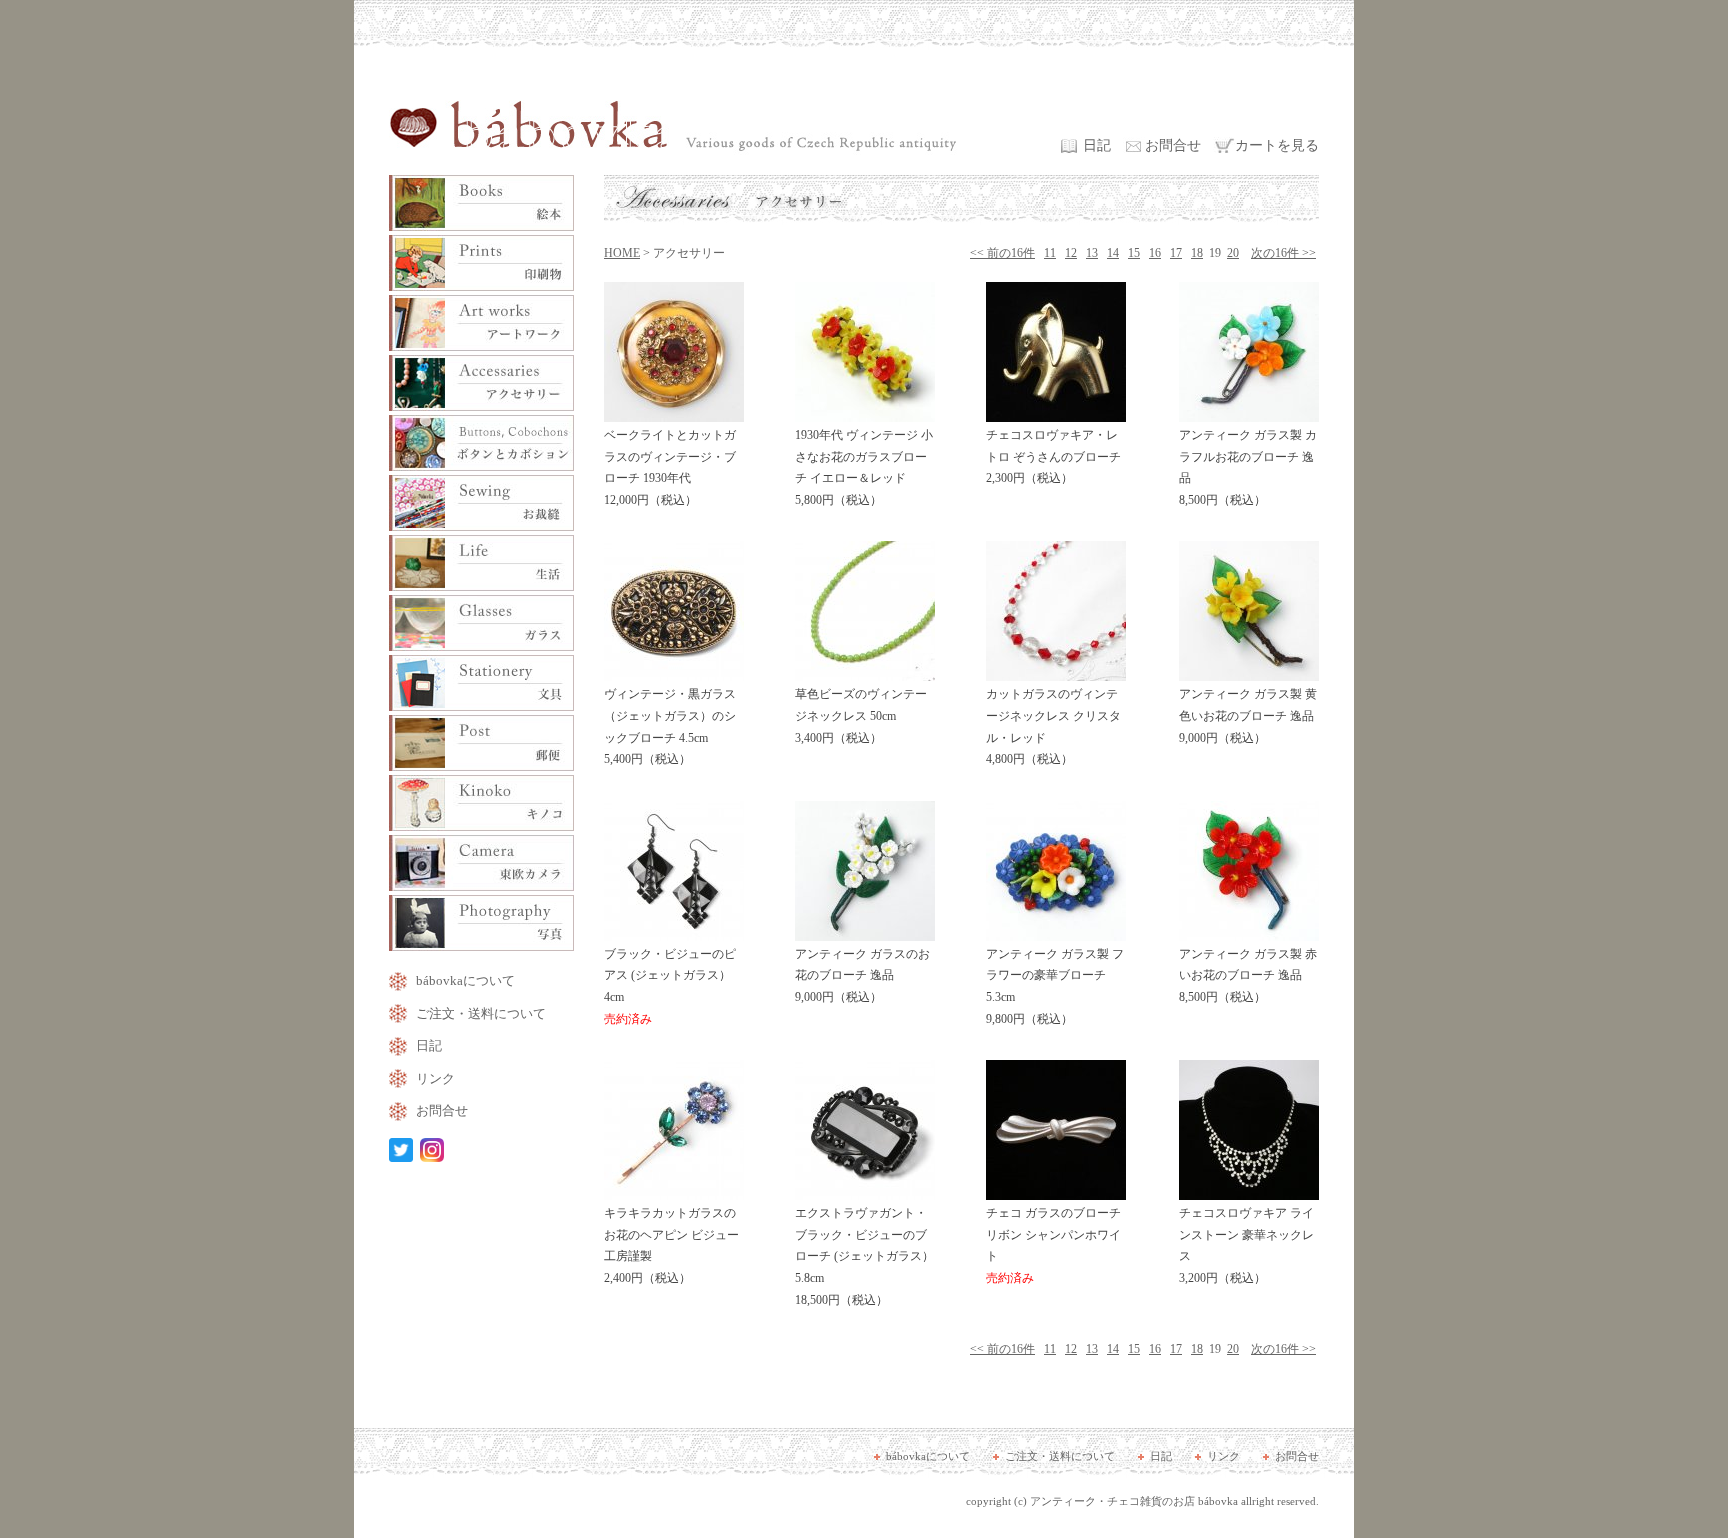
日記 (1097, 145)
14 (1113, 253)
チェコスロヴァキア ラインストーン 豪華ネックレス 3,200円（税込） (1246, 1245)
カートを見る (1277, 145)
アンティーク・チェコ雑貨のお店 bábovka (1134, 1501)
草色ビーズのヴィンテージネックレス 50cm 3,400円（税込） (861, 715)
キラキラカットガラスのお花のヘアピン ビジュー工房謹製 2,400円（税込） (671, 1245)
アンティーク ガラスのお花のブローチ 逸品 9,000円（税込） (862, 975)
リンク (435, 1078)
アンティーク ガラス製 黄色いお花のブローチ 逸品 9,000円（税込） (1248, 715)
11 (1050, 253)
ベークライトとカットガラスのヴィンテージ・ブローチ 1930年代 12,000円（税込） (670, 467)
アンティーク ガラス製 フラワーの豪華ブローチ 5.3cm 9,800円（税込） (1055, 986)
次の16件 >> (1283, 253)
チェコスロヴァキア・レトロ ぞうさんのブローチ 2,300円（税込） (1053, 456)
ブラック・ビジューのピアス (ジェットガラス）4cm (670, 986)
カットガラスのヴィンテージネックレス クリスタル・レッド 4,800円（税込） (1053, 726)
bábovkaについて (465, 980)
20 (1233, 253)
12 (1071, 253)
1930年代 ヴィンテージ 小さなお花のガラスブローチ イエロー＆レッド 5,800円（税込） (864, 467)
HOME (622, 253)
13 (1092, 253)
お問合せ (1173, 145)
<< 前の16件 (1002, 253)
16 (1155, 253)
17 (1176, 253)
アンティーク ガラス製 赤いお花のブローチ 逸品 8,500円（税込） (1248, 975)
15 (1134, 253)
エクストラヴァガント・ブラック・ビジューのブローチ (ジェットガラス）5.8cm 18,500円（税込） (864, 1256)
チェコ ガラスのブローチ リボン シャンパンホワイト (1053, 1245)
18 (1197, 253)
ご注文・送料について (481, 1013)
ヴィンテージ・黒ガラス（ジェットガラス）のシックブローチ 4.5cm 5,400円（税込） (670, 726)
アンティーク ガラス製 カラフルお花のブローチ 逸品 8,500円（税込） (1248, 467)
